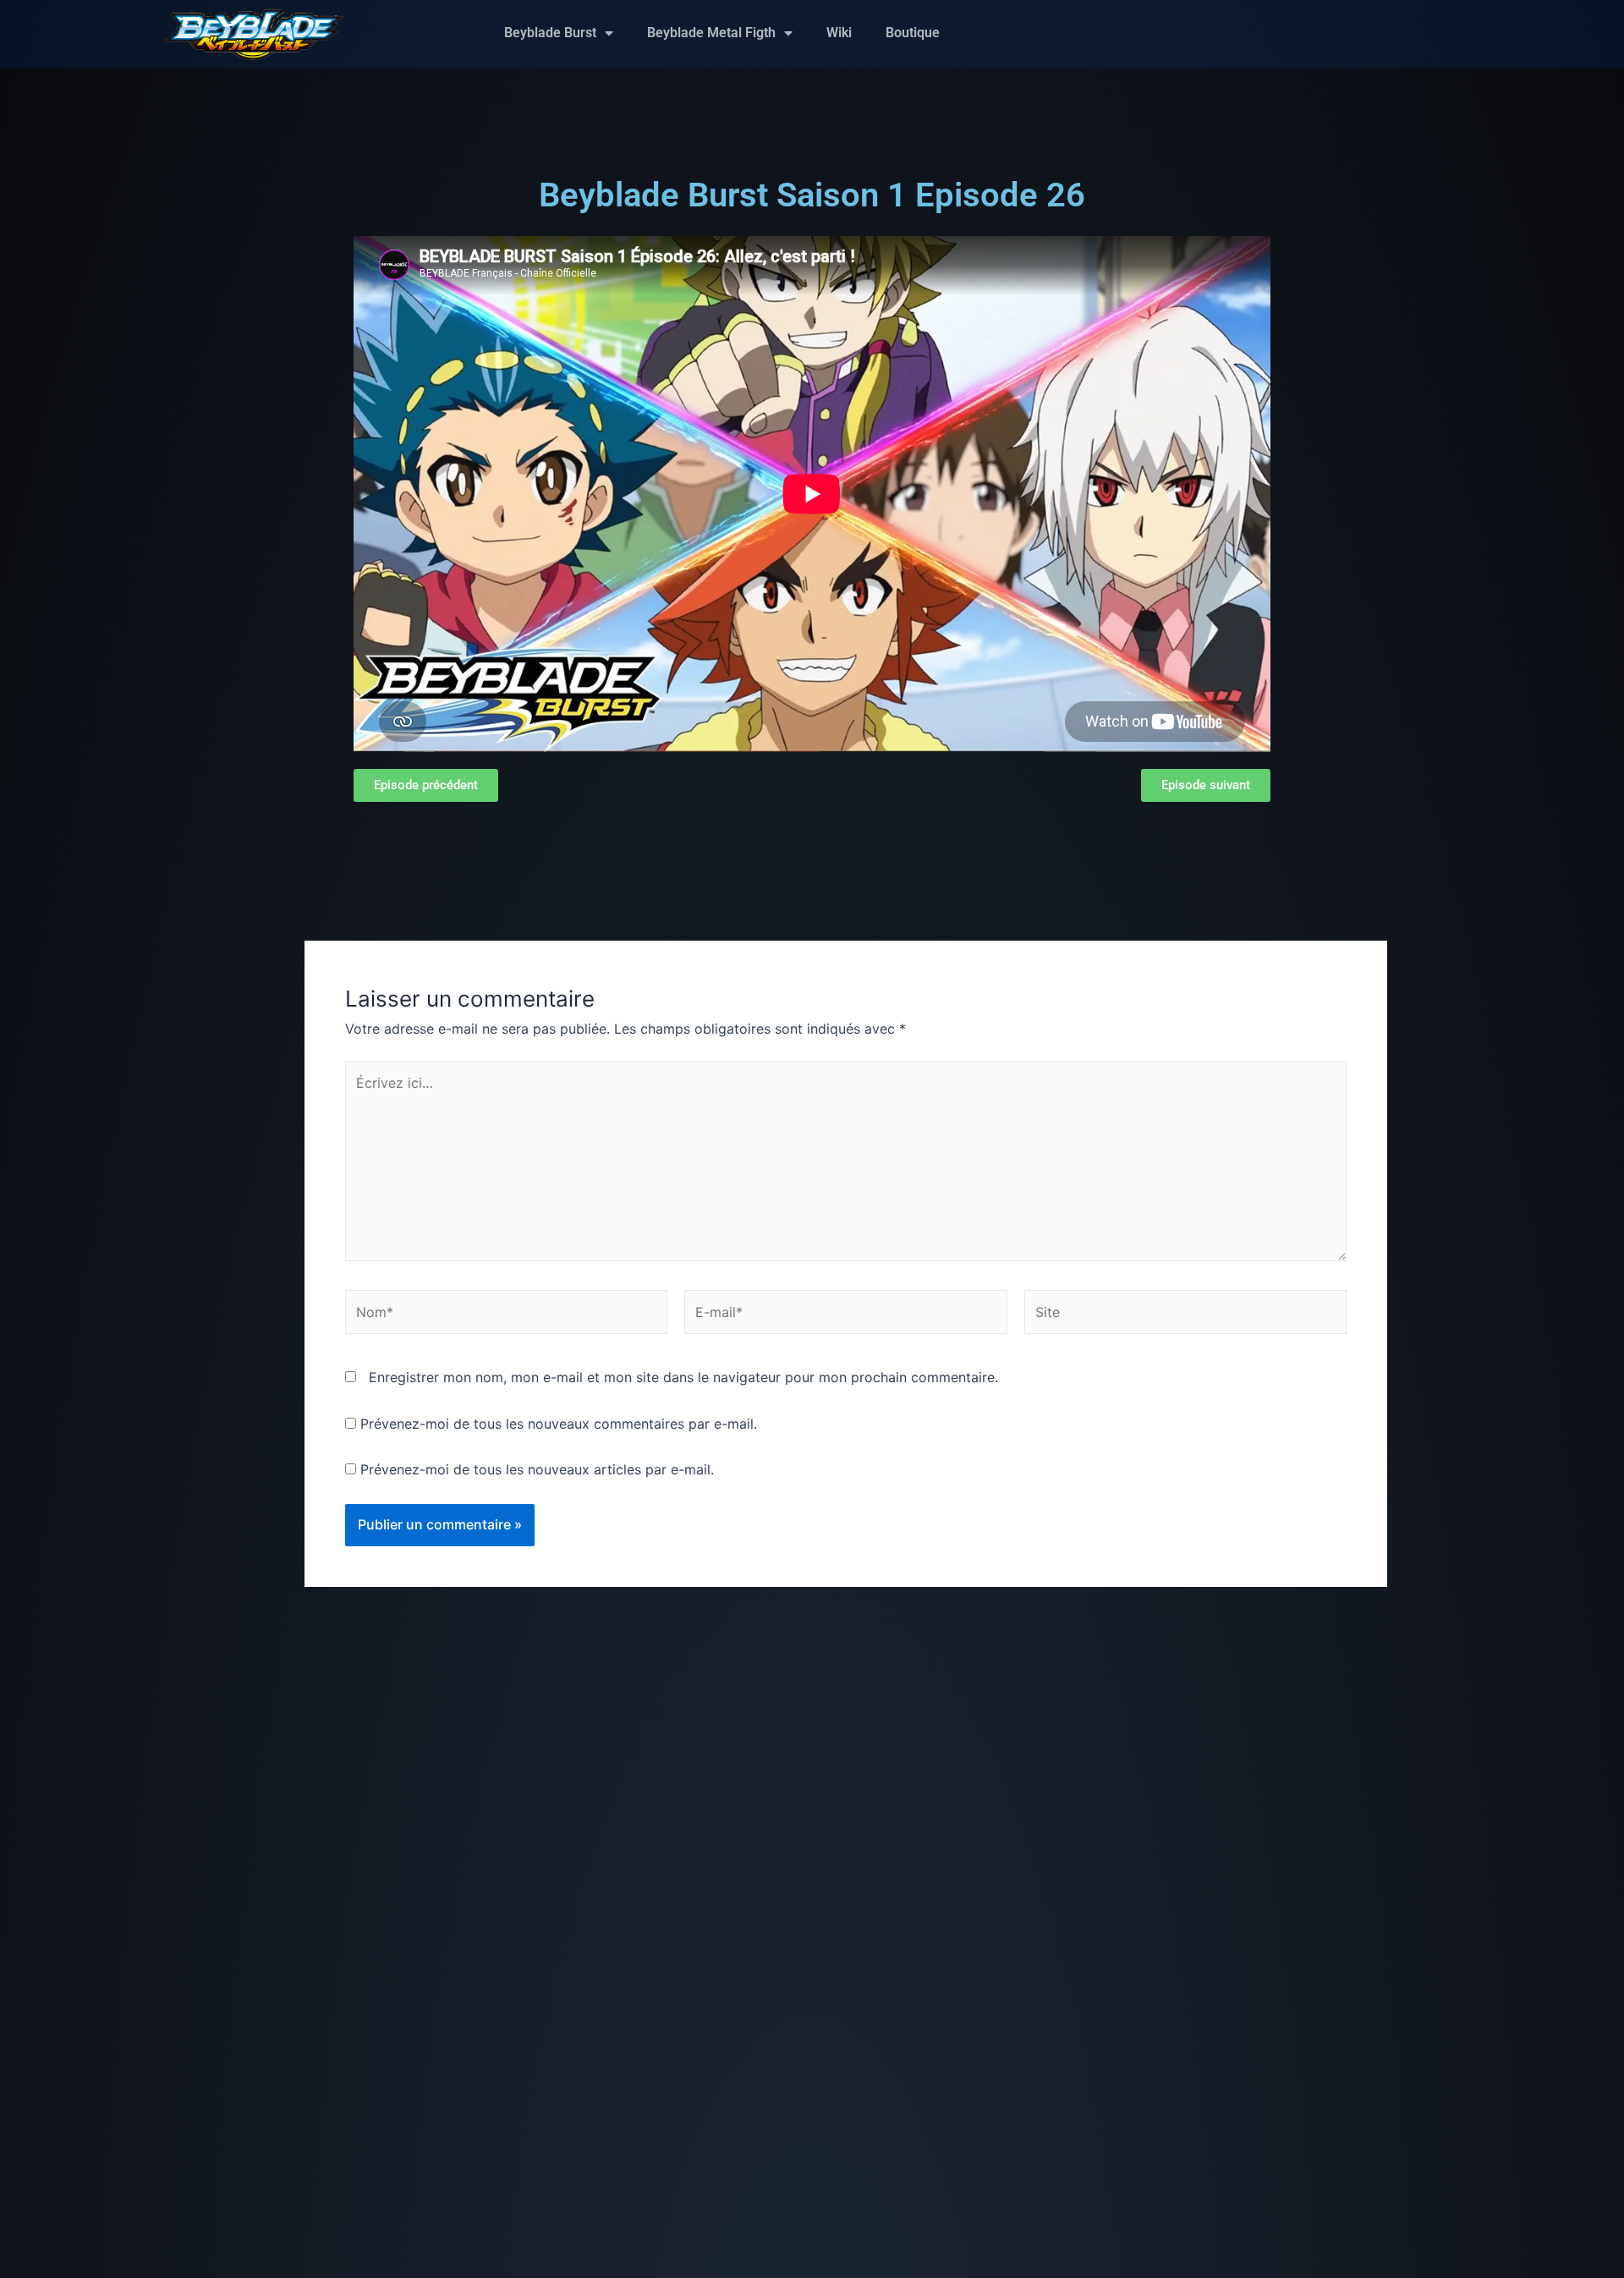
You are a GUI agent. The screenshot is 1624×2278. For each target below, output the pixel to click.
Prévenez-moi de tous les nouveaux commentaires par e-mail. (559, 1424)
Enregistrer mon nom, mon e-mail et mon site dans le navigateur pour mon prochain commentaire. (683, 1377)
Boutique (913, 33)
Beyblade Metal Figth (711, 33)
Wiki (839, 33)
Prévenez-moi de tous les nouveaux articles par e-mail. (537, 1469)
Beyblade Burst (550, 33)
